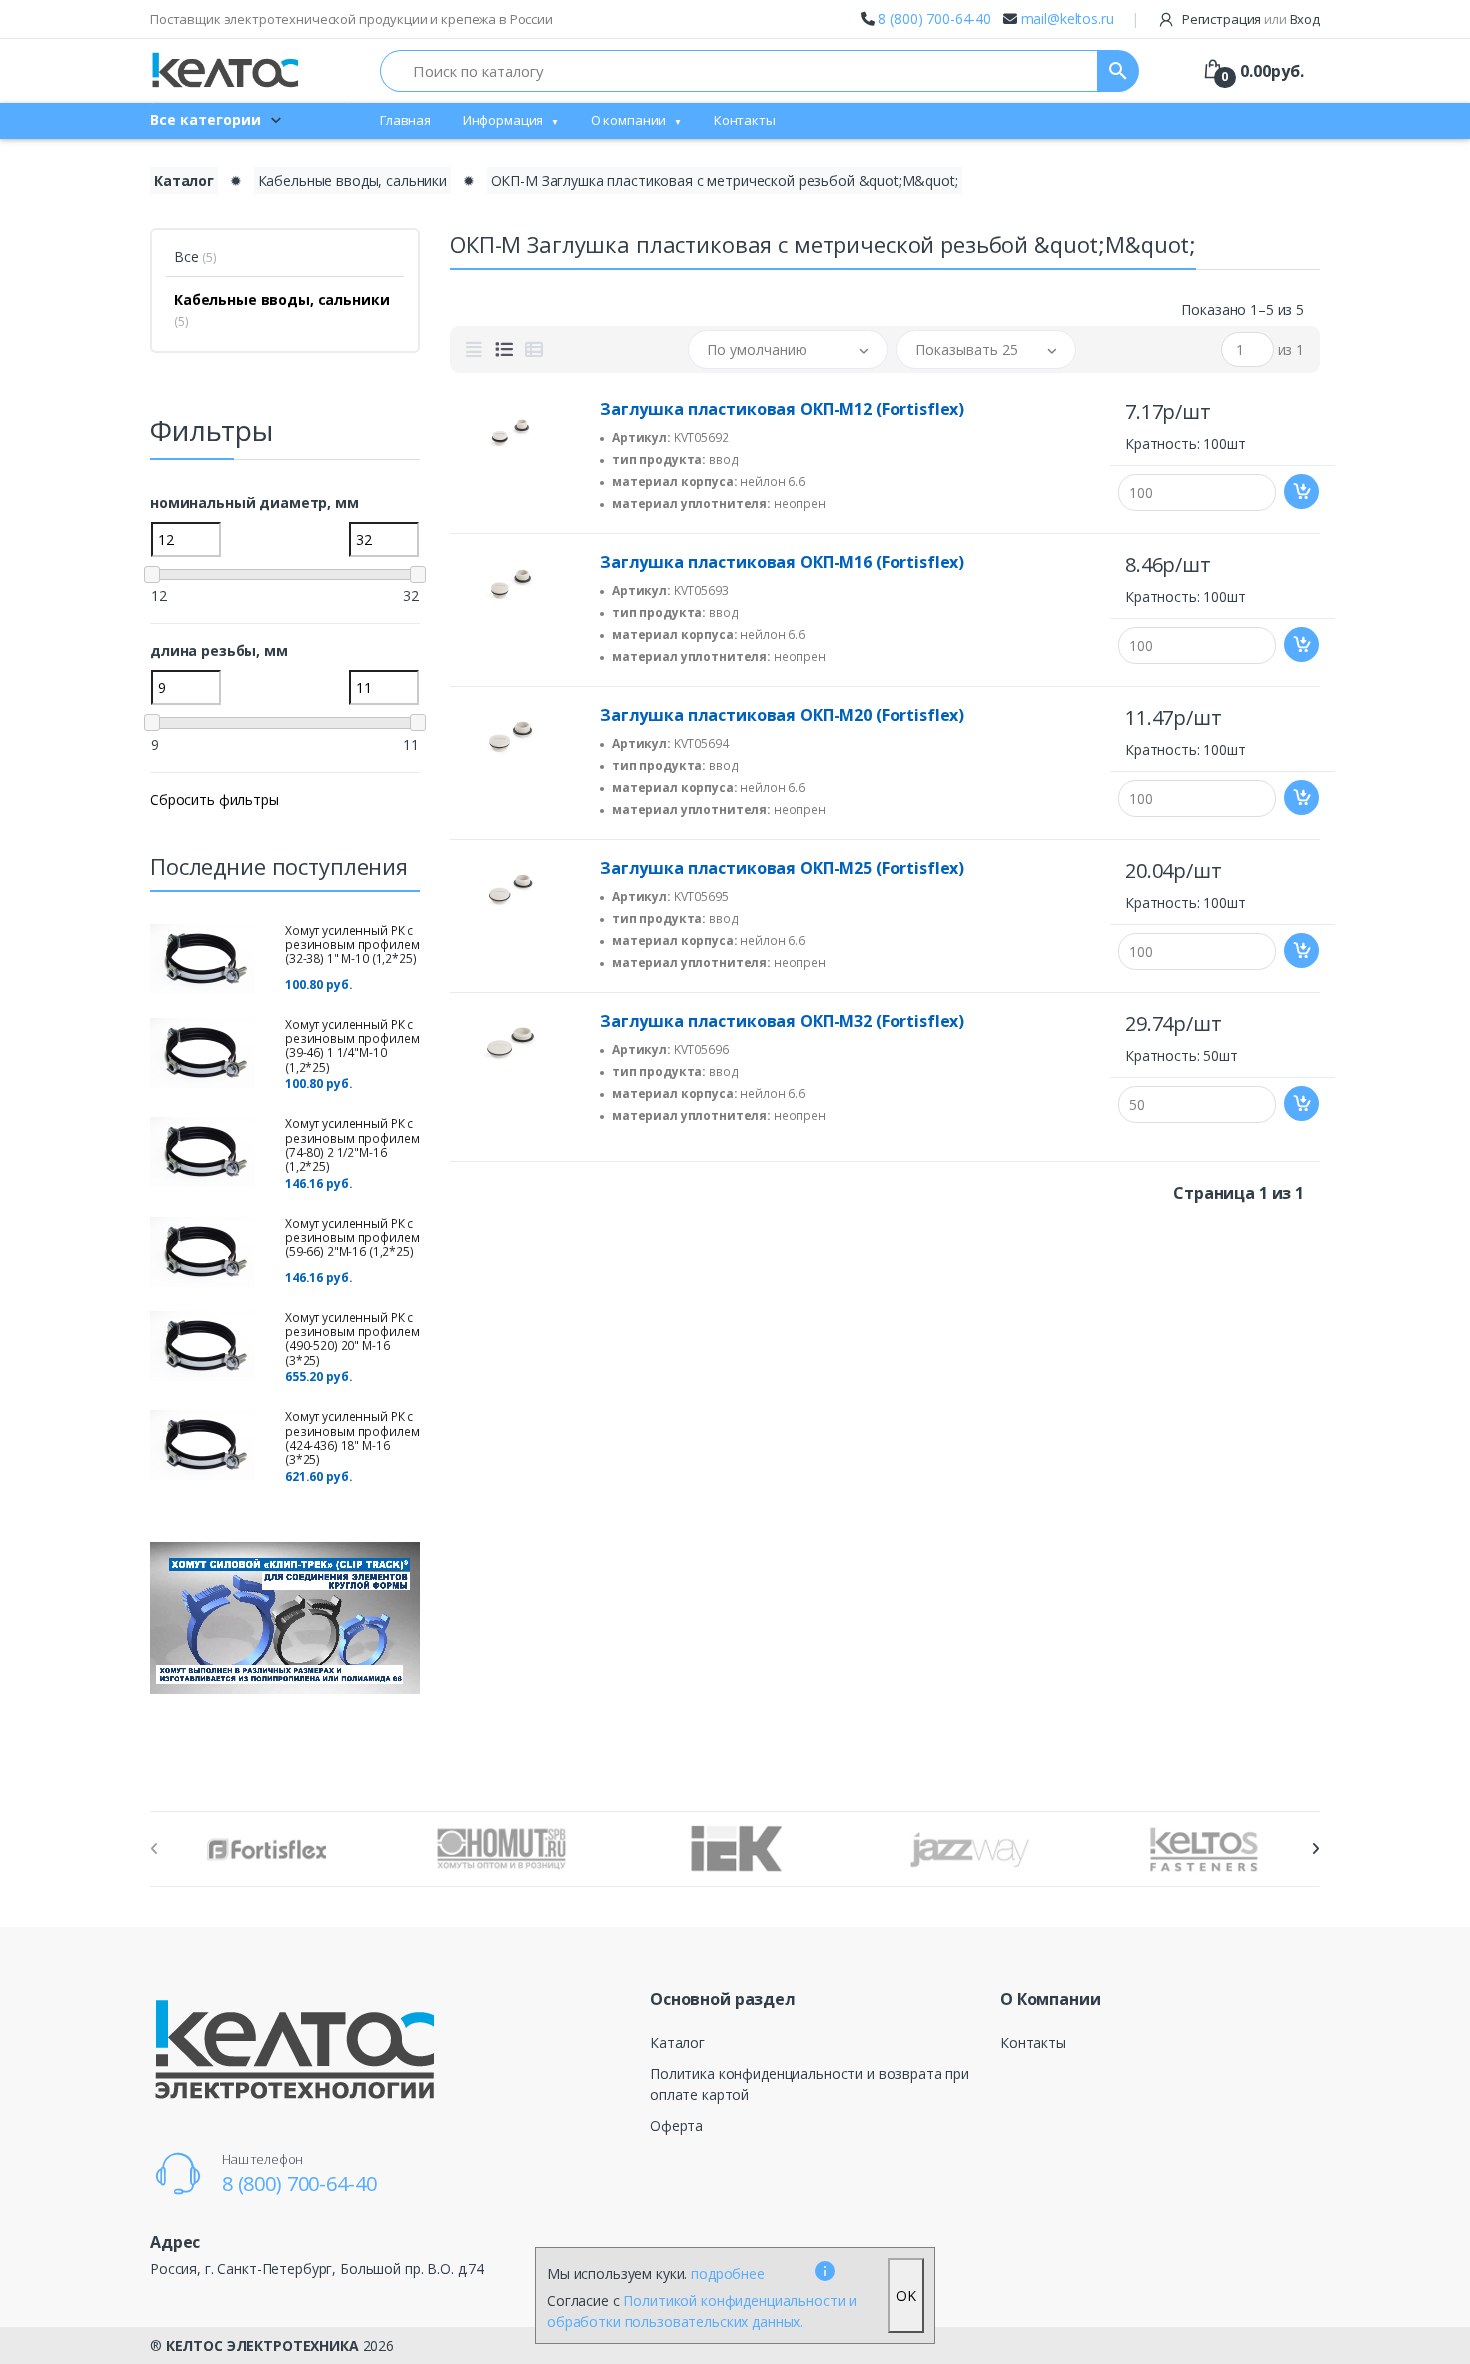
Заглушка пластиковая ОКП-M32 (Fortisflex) (782, 1021)
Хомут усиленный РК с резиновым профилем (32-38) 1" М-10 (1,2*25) (352, 945)
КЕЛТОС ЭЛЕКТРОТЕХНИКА (262, 2345)
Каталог (184, 180)
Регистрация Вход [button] (1249, 19)
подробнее (728, 2273)
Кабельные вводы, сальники (352, 180)
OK (906, 2295)
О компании (629, 120)
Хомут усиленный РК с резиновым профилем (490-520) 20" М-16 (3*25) (352, 1339)
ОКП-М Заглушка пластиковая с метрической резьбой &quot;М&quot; (724, 180)
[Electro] (225, 70)
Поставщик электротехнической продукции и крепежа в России (351, 19)
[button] (788, 349)
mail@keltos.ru (1067, 18)
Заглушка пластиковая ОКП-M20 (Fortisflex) (782, 715)
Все (195, 256)
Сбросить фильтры (214, 799)
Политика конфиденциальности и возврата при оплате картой (809, 2084)
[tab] (474, 350)
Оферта (676, 2125)
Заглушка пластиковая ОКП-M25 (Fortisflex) (782, 868)
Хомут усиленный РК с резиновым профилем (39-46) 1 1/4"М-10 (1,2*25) (352, 1046)
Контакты (745, 120)
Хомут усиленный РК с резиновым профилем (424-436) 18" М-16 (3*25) (352, 1438)
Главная (405, 120)
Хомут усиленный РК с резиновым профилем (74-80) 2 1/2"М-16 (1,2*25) (352, 1145)
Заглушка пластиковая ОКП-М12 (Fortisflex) (782, 409)
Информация (503, 120)
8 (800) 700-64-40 (934, 18)
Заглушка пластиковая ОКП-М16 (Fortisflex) (782, 562)
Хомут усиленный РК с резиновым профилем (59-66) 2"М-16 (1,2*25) (352, 1238)
